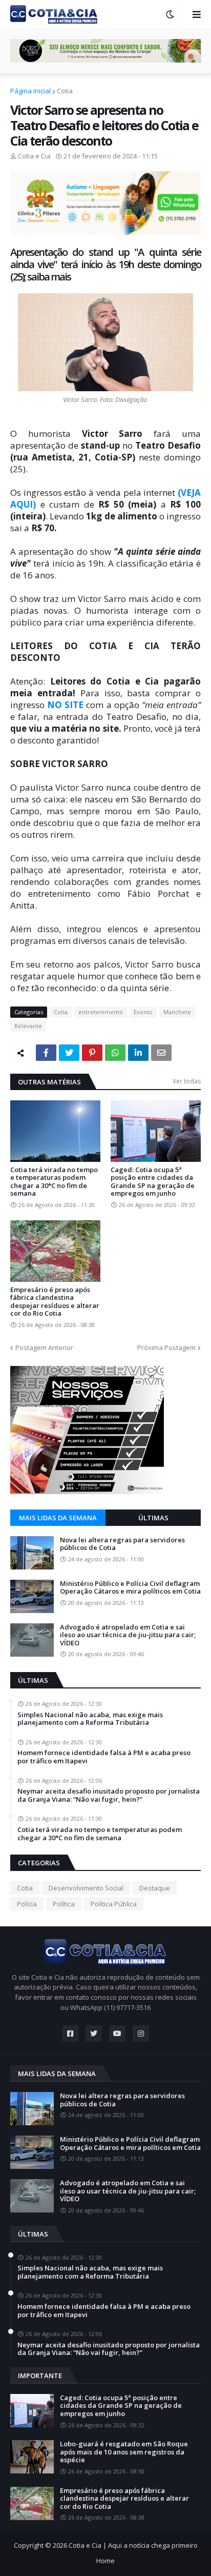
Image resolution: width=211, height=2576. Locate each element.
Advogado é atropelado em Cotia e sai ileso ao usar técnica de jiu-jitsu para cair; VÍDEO (128, 1635)
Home (105, 2561)
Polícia (27, 1904)
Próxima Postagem (166, 1347)
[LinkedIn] (138, 1053)
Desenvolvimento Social (86, 1888)
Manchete (177, 1012)
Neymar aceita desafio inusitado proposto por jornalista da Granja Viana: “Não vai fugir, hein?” (109, 1795)
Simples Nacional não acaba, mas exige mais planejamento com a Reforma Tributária (90, 1719)
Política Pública (114, 1904)
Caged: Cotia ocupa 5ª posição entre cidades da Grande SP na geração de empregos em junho (153, 1182)
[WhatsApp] (115, 1053)
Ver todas (187, 1081)
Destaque (155, 1888)
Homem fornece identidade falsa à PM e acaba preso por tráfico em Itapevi (104, 1757)
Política (64, 1904)
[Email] (161, 1053)
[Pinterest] (92, 1053)
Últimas (153, 1518)
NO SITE (65, 705)
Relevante (28, 1026)
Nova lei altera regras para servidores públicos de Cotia (122, 1544)
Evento (143, 1012)
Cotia (65, 91)
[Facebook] (46, 1053)
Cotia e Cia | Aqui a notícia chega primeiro (133, 2545)
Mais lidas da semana (58, 1518)
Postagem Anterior (44, 1347)
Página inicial (30, 91)
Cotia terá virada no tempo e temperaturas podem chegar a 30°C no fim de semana (54, 1182)
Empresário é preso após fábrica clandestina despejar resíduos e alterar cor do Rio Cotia (55, 1302)
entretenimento (101, 1012)
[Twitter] (69, 1053)
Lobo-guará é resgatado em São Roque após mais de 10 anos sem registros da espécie (124, 2452)
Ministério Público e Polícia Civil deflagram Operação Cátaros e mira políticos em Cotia (130, 1588)
